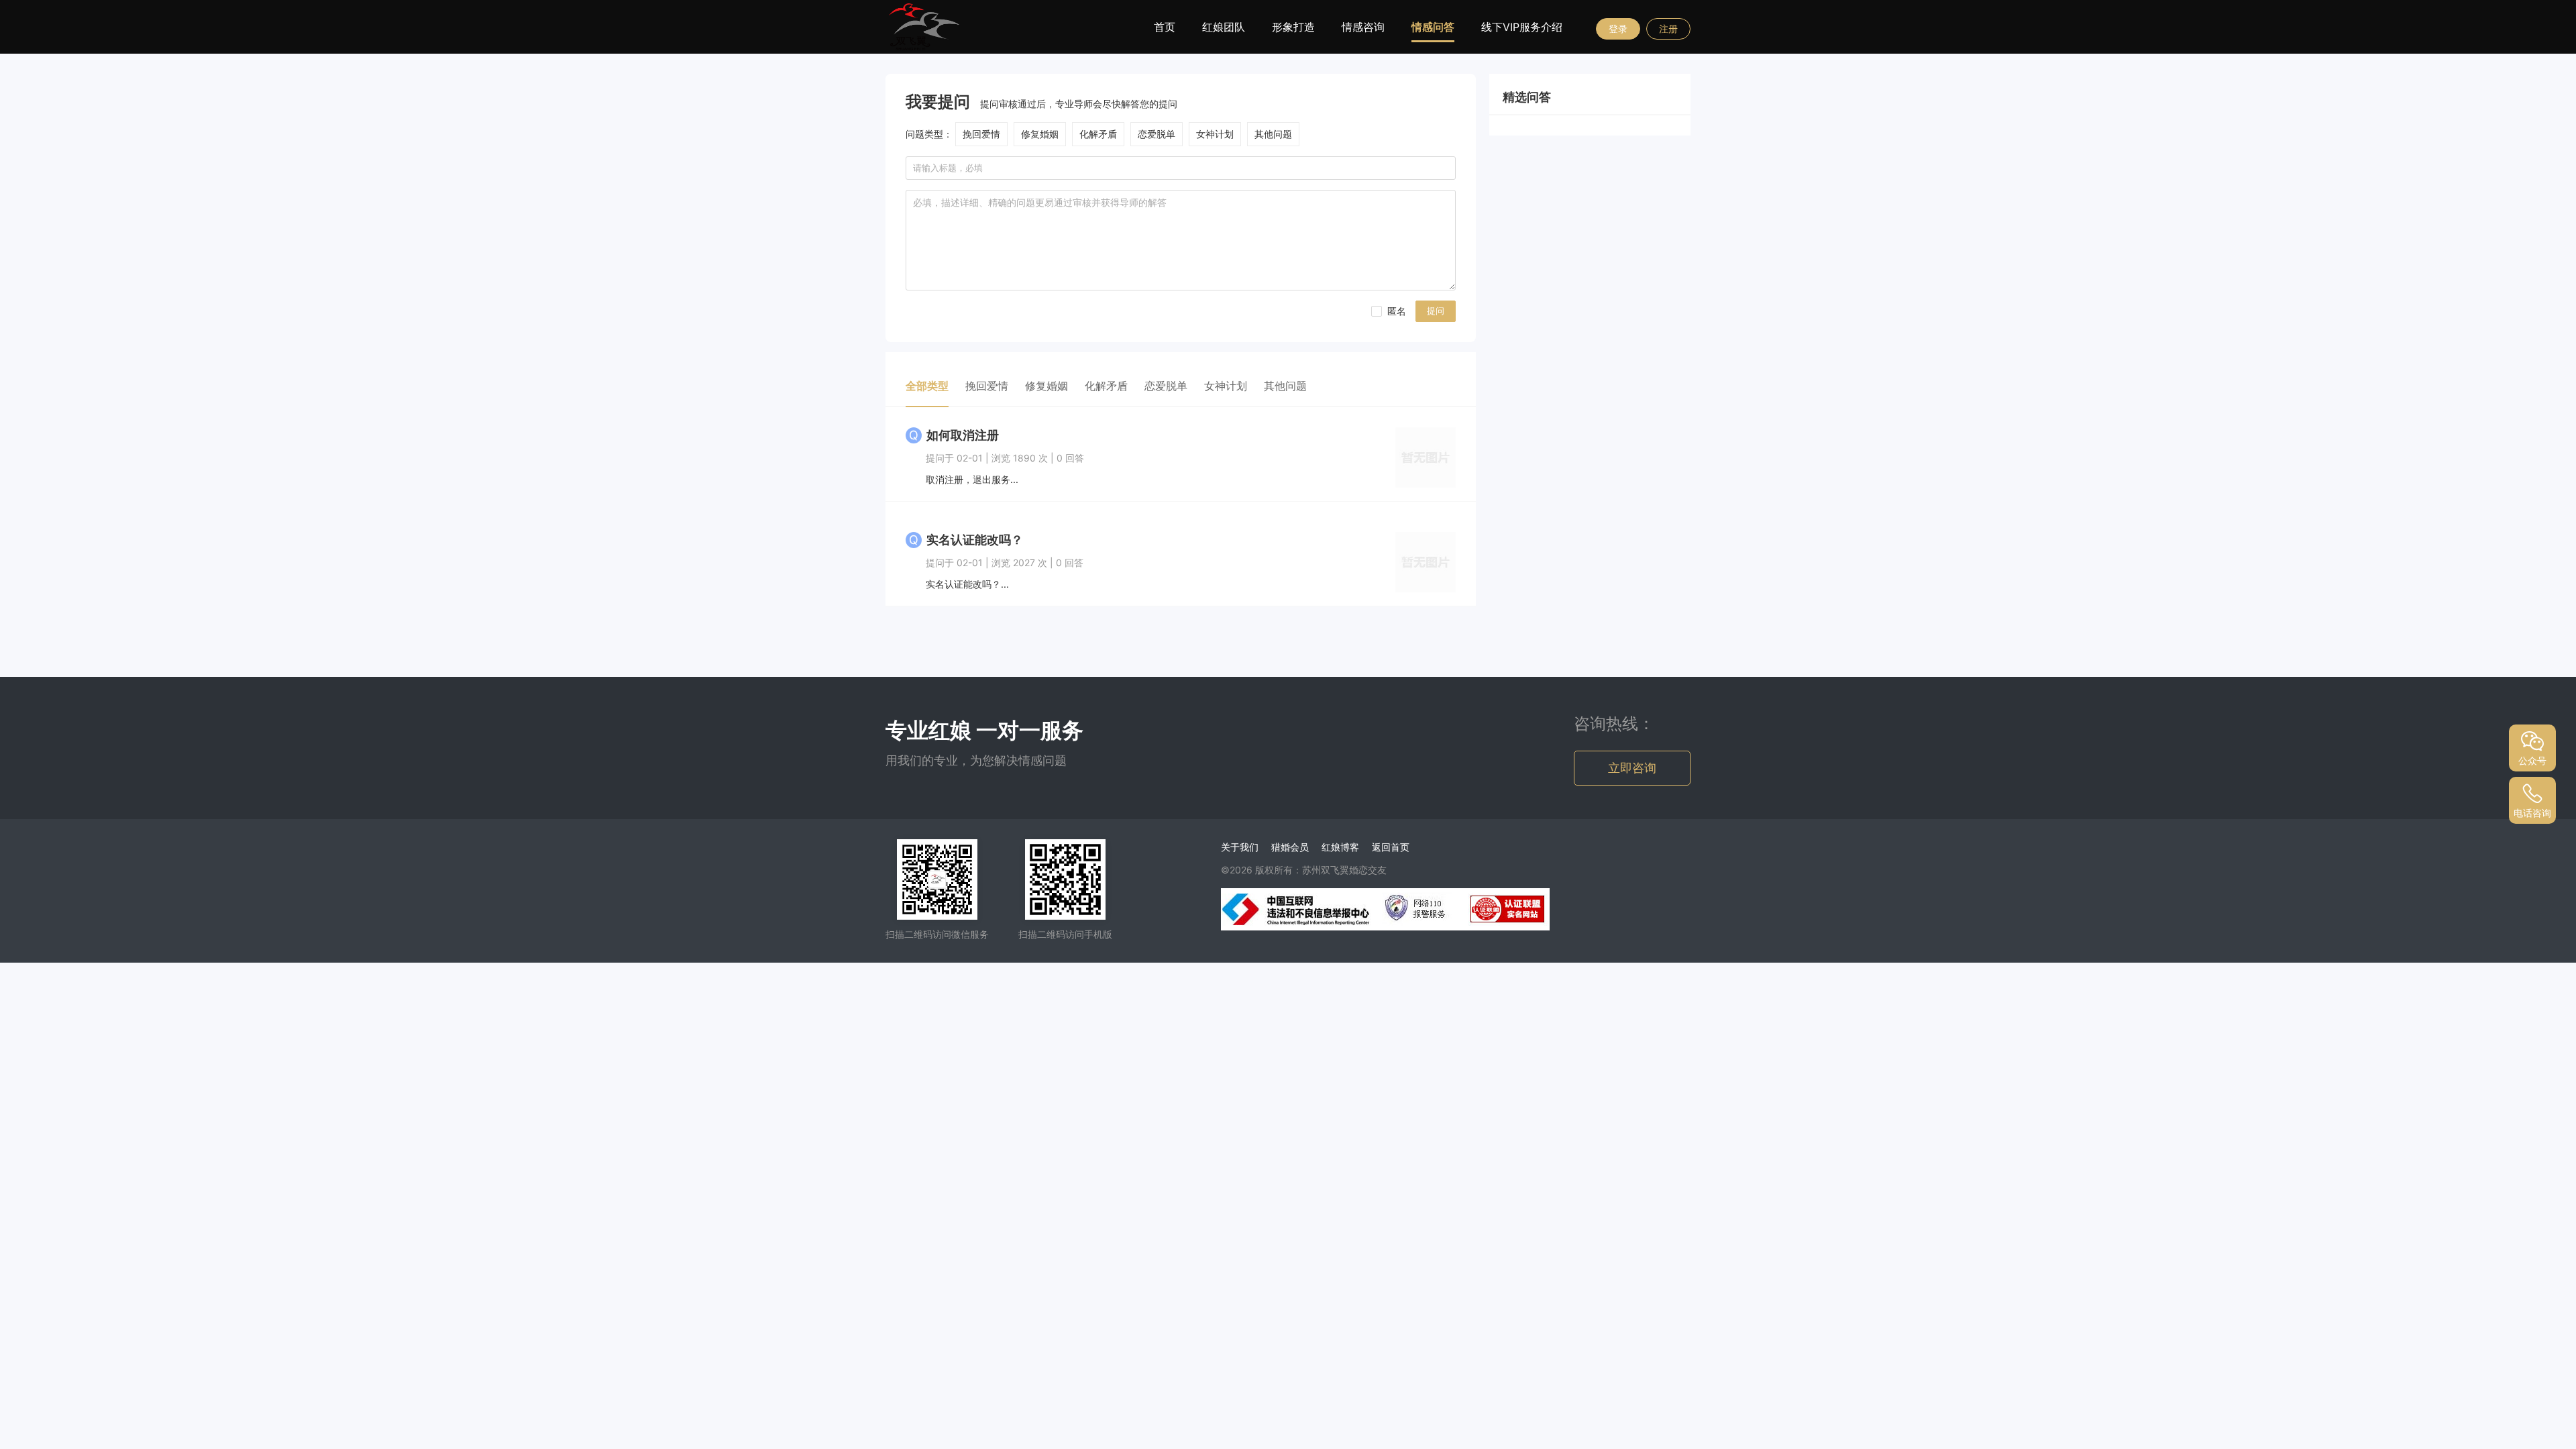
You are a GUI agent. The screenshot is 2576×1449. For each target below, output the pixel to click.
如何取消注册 (963, 435)
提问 (1436, 311)
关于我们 (1240, 847)
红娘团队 (1224, 27)
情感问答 (1433, 27)
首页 (1165, 27)
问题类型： (929, 134)
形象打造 (1293, 27)
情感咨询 (1363, 27)
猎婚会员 (1290, 847)
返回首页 (1391, 847)
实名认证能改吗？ (975, 540)
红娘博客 (1340, 847)
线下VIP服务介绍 (1522, 27)
